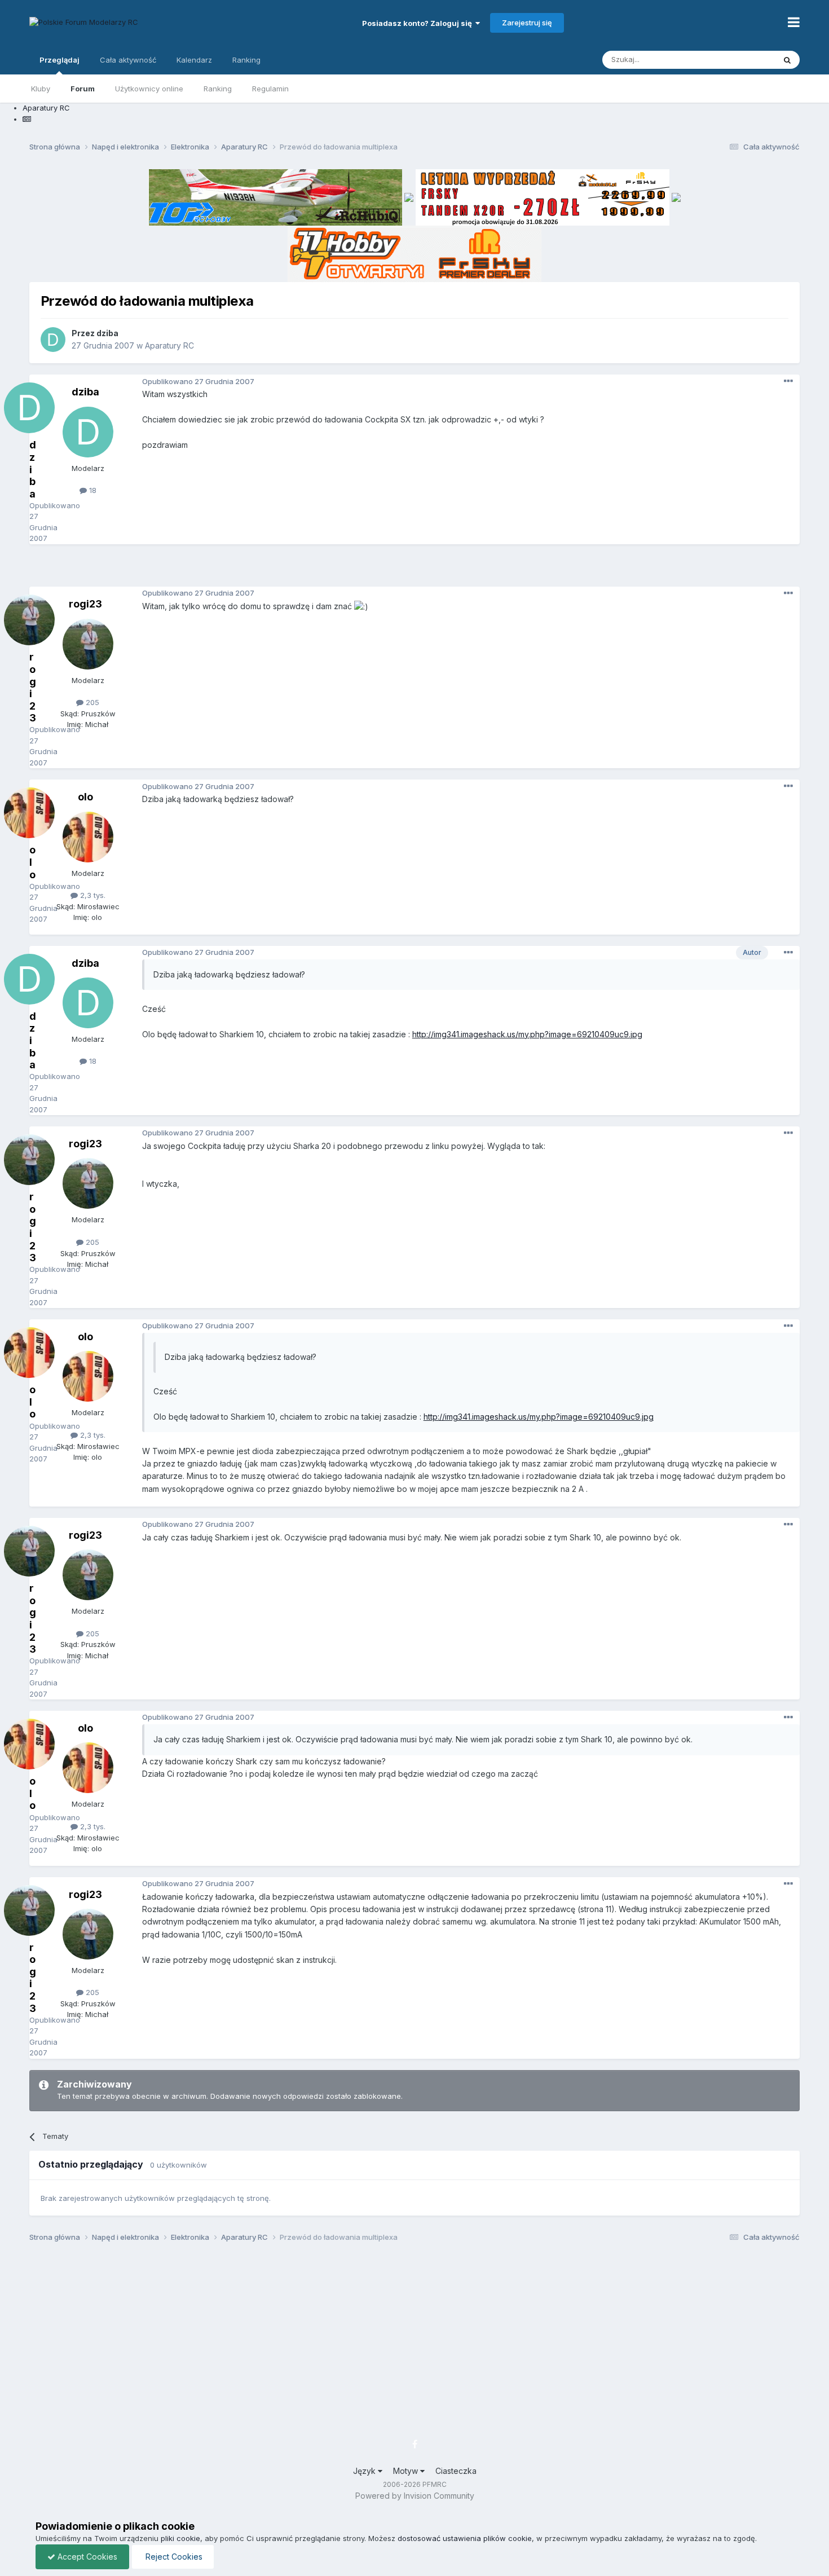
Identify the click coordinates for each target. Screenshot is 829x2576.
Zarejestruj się (527, 23)
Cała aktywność (128, 60)
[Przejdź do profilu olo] (88, 837)
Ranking (218, 89)
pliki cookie (180, 2538)
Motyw (407, 2471)
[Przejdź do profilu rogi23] (88, 644)
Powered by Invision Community (415, 2496)
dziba (107, 333)
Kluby (41, 89)
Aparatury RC (169, 345)
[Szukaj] (787, 60)
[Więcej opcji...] (788, 381)
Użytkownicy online (149, 89)
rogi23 (85, 604)
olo (85, 797)
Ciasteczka (456, 2471)
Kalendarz (194, 60)
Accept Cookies (86, 2557)
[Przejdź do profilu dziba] (53, 340)
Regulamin (270, 89)
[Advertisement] (414, 570)
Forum (83, 89)
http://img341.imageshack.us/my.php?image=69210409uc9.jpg (527, 1034)
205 (91, 702)
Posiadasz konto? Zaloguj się (419, 23)
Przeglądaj (59, 60)
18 (92, 490)
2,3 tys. (92, 895)
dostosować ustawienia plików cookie (465, 2538)
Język (365, 2471)
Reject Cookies (173, 2557)
